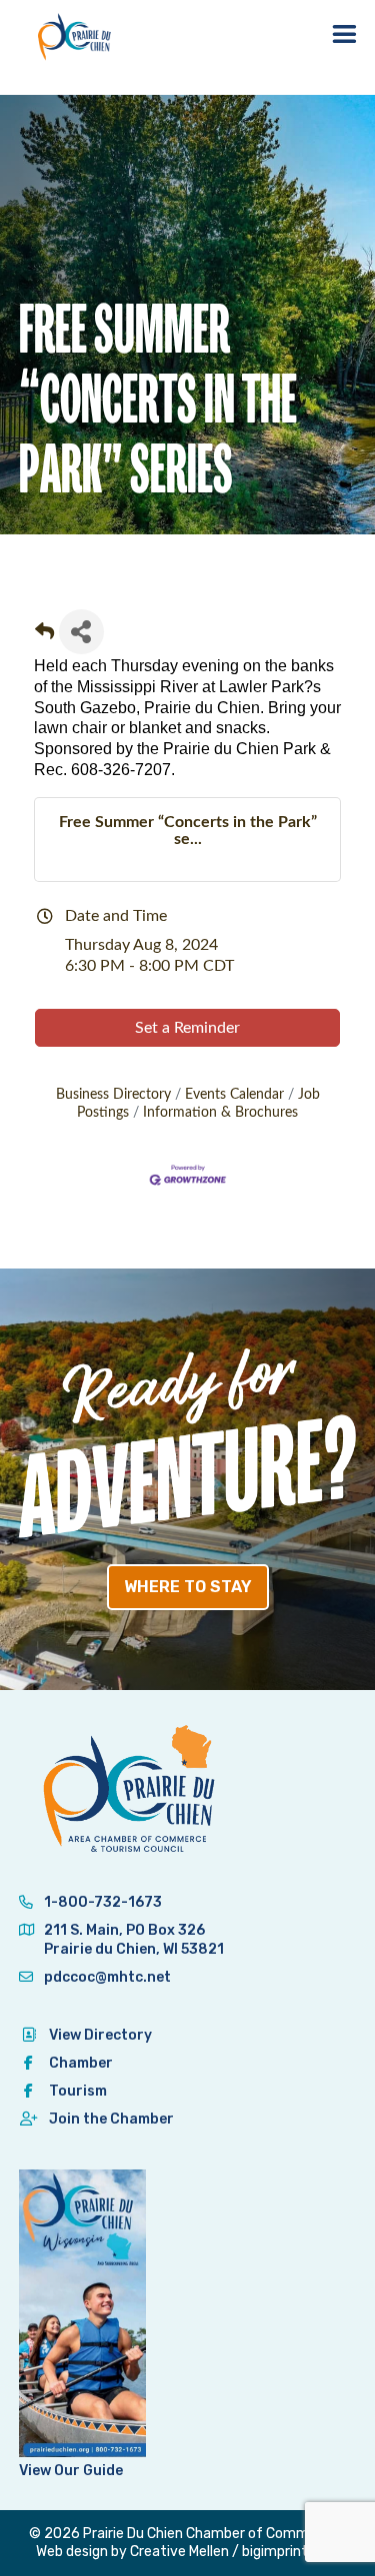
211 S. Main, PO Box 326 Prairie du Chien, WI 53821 (134, 1939)
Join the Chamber (111, 2119)
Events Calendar (234, 1095)
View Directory (100, 2035)
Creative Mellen (179, 2552)
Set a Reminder (187, 1028)
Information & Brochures (220, 1113)
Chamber (81, 2063)
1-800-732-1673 (101, 1902)
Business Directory (113, 1095)
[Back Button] (44, 638)
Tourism (78, 2091)
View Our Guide (71, 2471)
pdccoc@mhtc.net (106, 1977)
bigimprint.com (291, 2552)
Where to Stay (188, 1587)
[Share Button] (81, 632)
